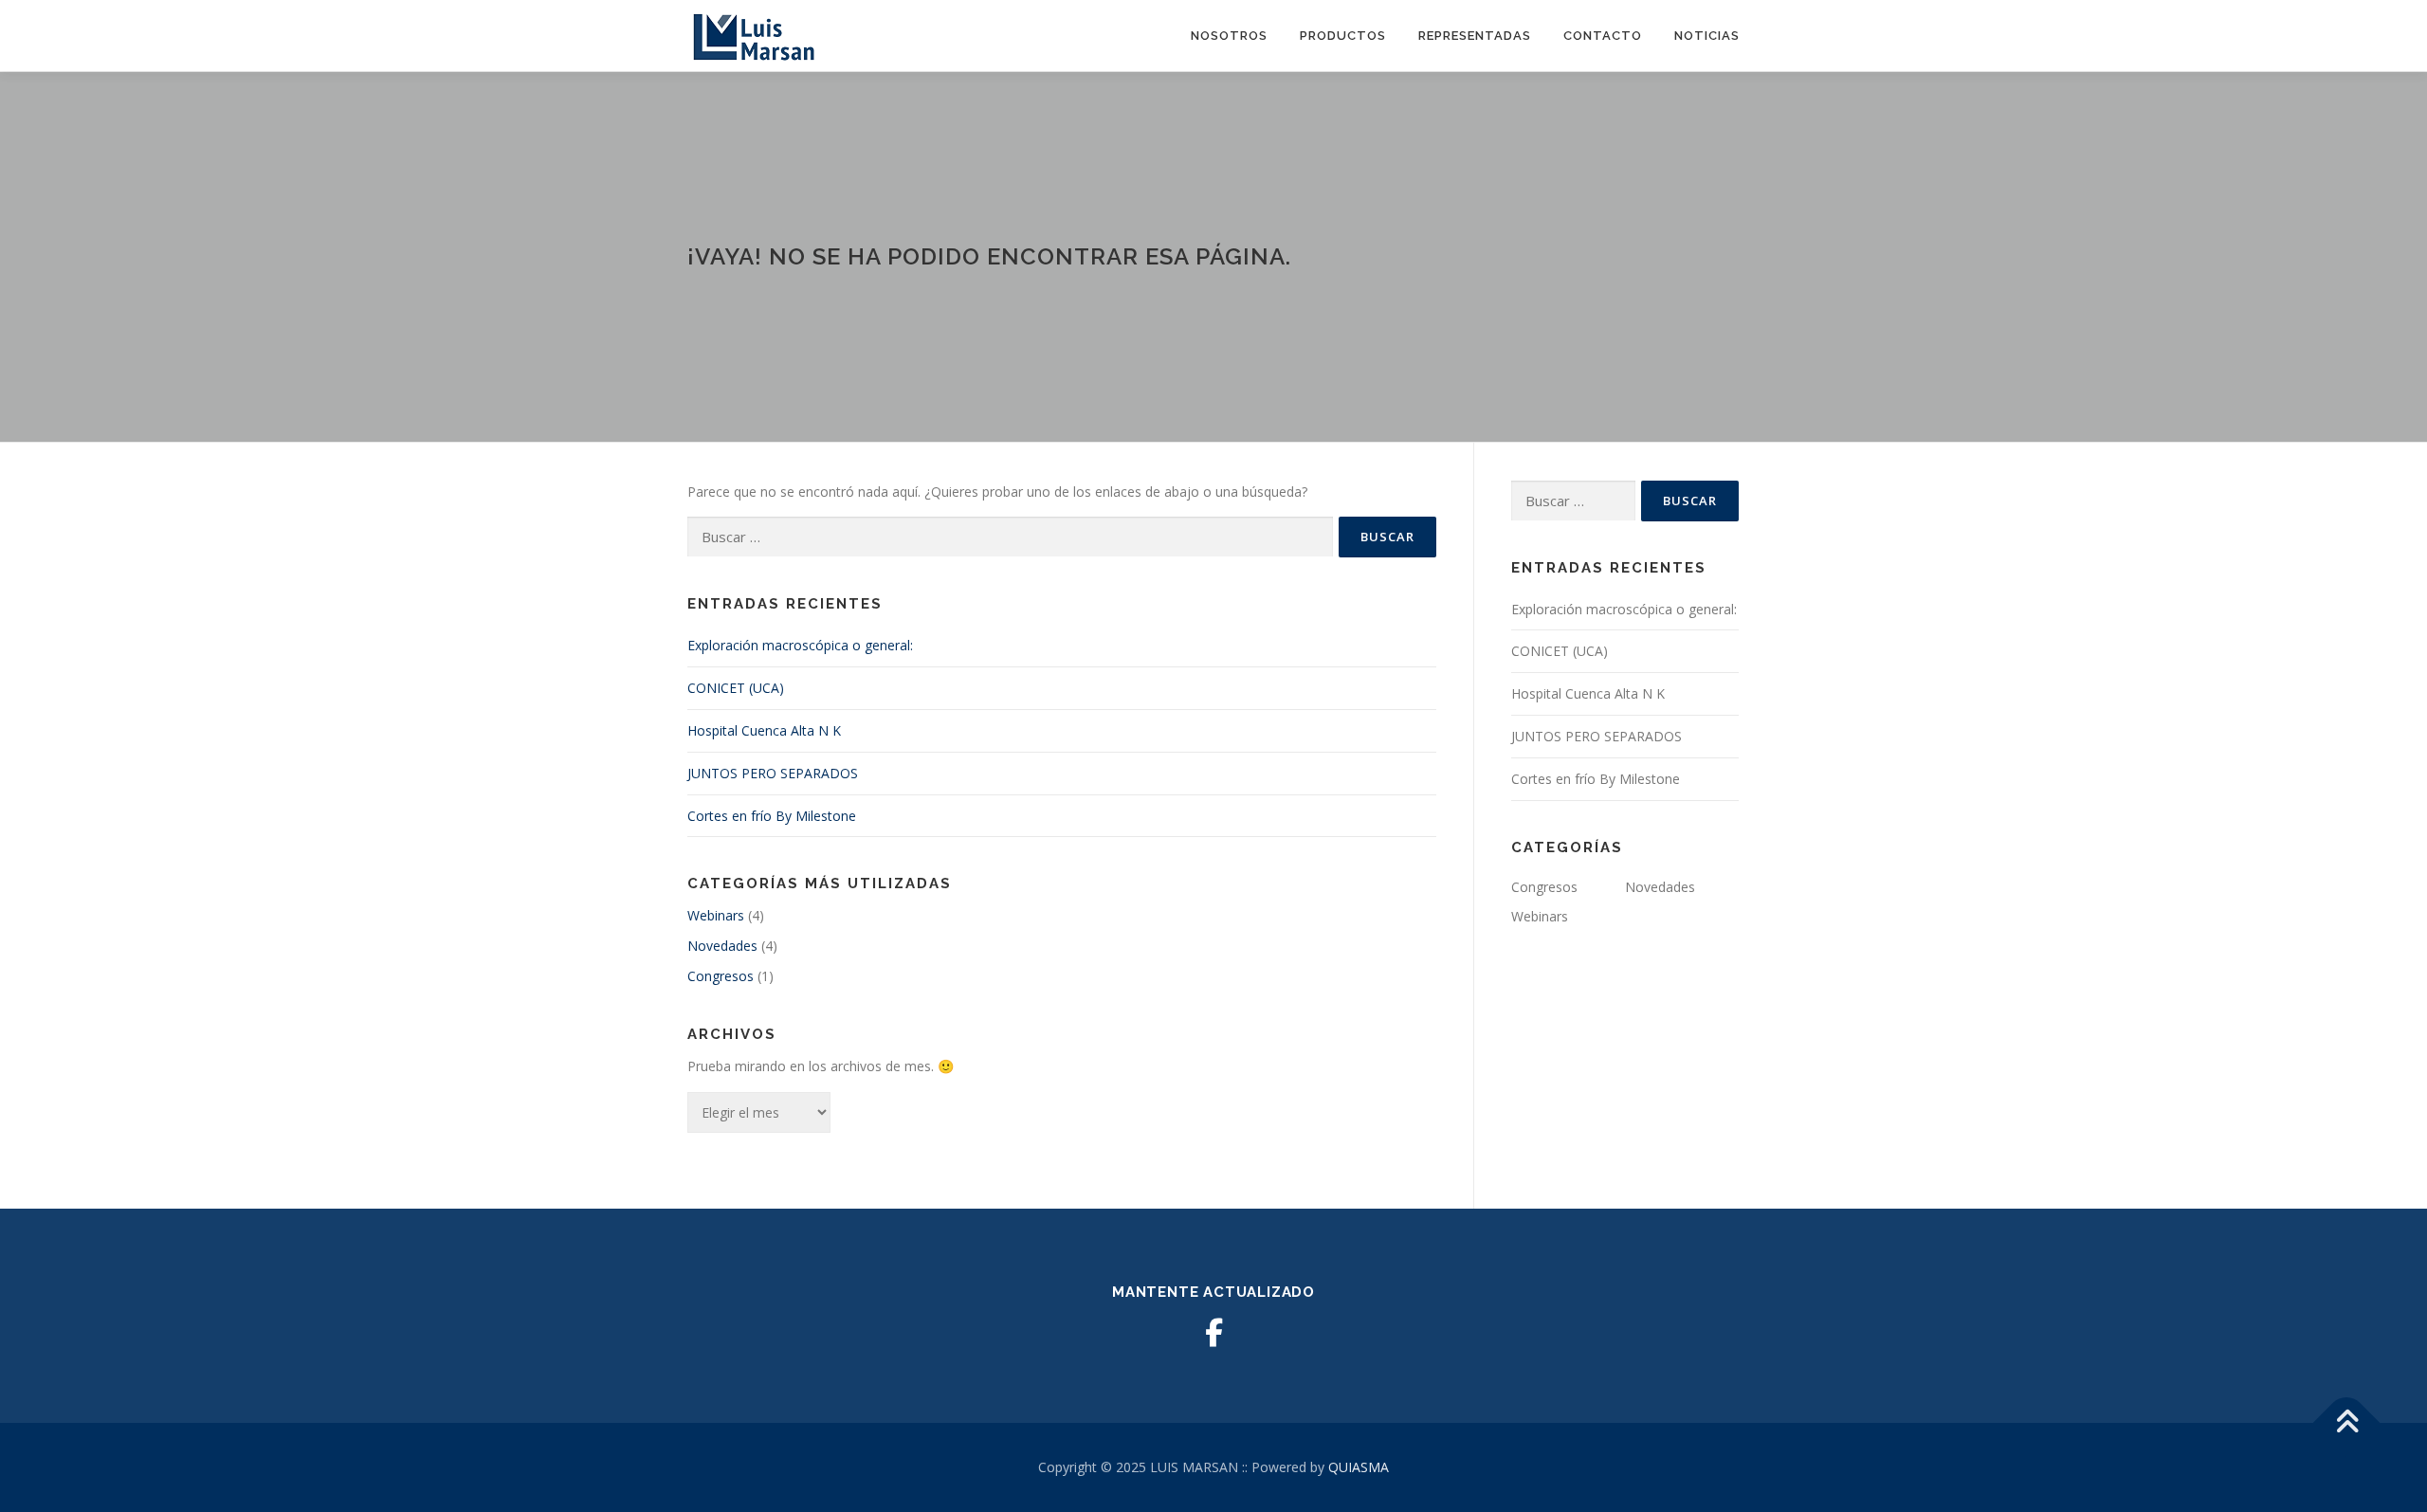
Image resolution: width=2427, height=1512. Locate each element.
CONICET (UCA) (736, 688)
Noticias (1707, 36)
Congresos (721, 976)
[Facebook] (1213, 1333)
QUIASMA (1359, 1467)
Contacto (1603, 36)
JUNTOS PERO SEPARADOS (773, 773)
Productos (1343, 36)
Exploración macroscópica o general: (800, 645)
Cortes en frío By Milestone (772, 816)
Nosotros (1229, 36)
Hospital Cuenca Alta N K (764, 730)
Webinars (716, 915)
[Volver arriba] (2347, 1423)
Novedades (722, 946)
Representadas (1475, 36)
